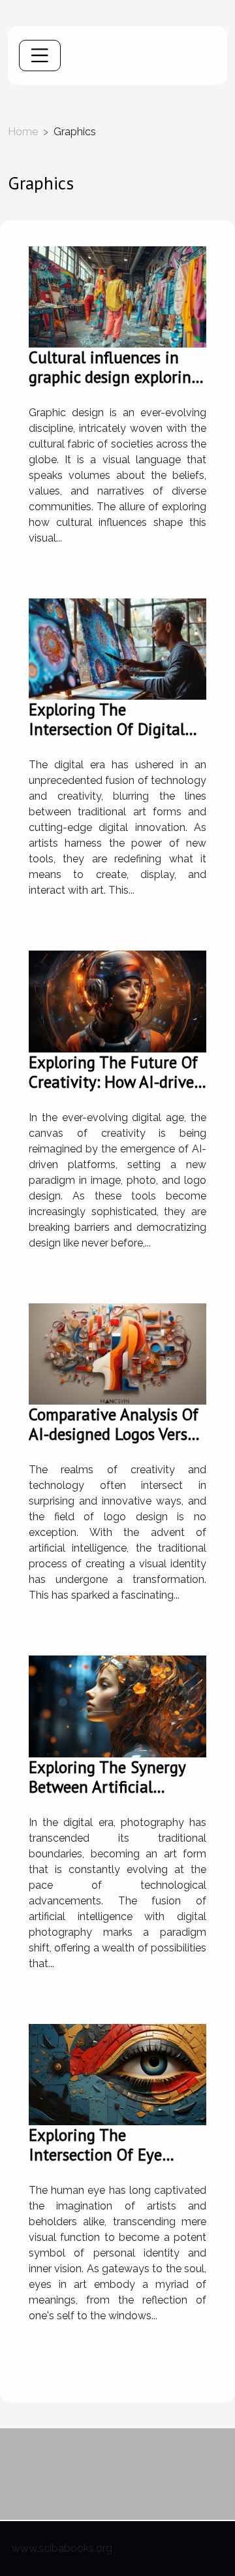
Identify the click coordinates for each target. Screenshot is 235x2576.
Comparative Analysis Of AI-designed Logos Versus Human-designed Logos (116, 1434)
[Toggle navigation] (40, 56)
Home (23, 132)
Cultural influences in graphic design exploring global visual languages (114, 377)
